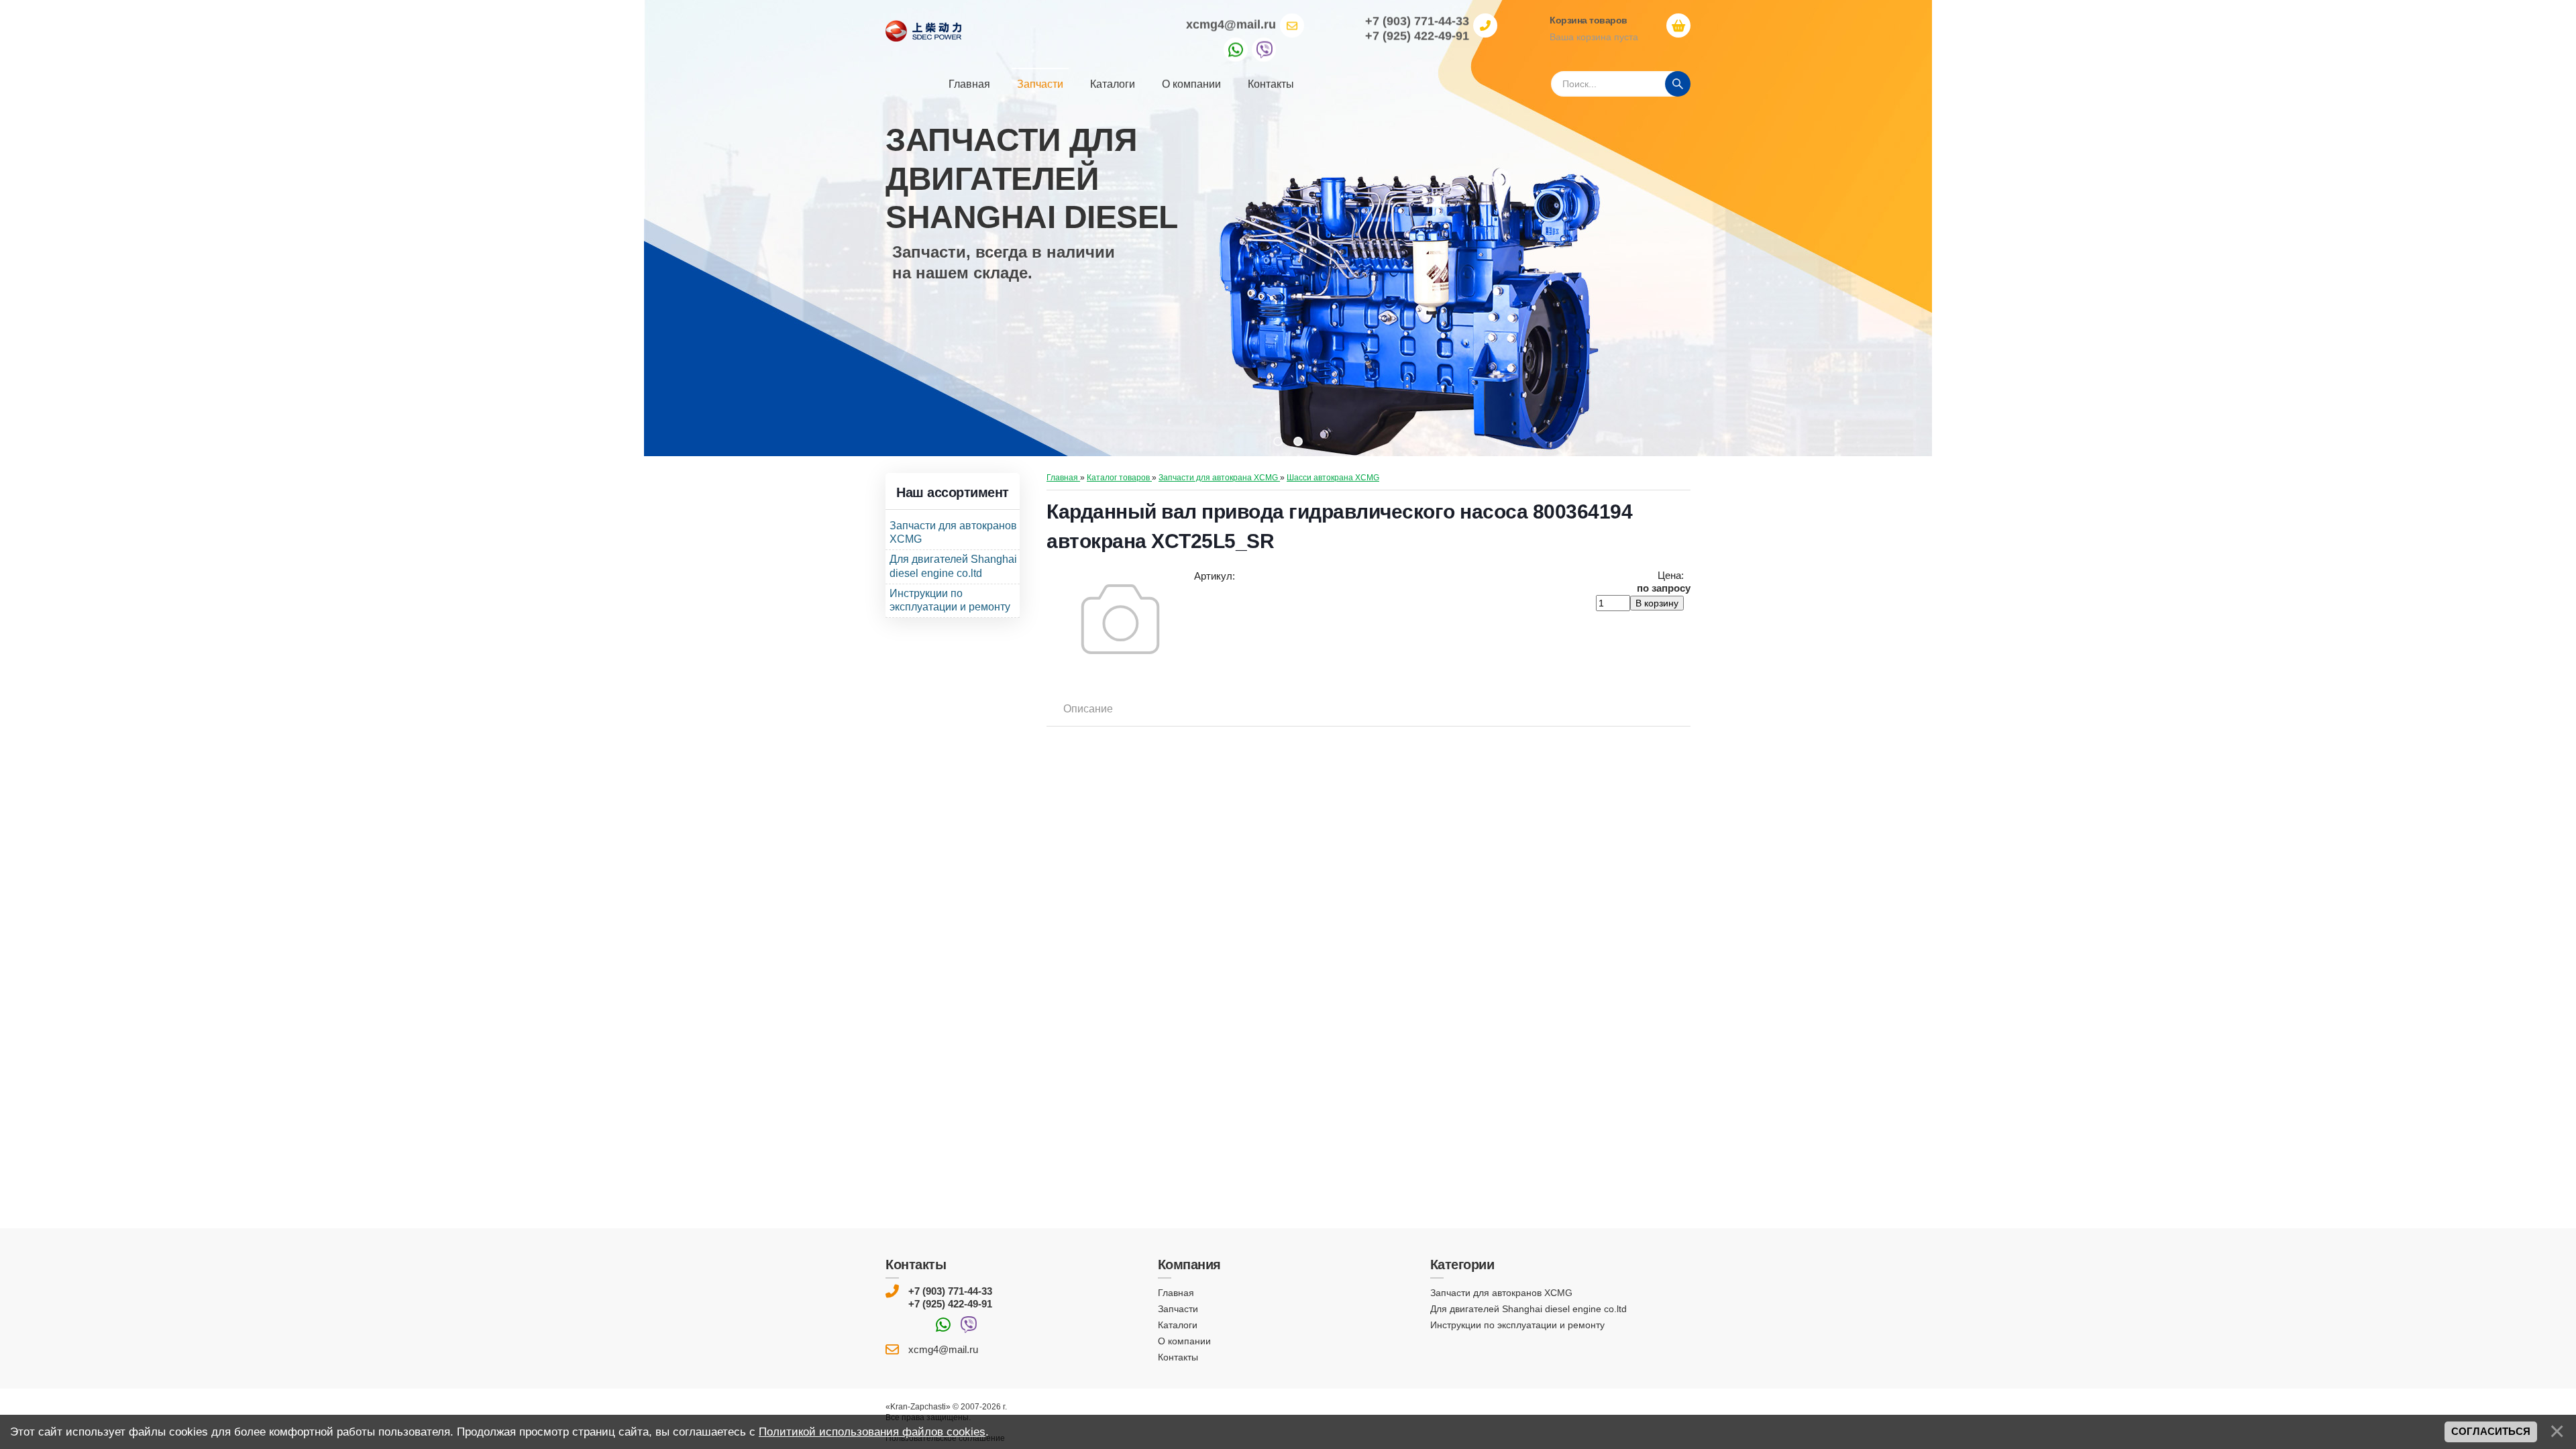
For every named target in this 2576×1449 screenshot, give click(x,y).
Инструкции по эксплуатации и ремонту (1517, 1325)
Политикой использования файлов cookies (872, 1432)
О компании (1184, 1341)
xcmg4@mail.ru (1231, 24)
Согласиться (2491, 1432)
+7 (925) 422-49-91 (950, 1304)
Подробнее (946, 338)
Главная (1176, 1293)
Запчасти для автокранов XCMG (1501, 1293)
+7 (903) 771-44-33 (950, 1291)
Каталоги (1178, 1325)
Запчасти (1178, 1309)
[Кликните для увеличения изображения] (1120, 619)
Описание (1088, 709)
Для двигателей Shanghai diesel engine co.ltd (1528, 1309)
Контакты (1178, 1357)
